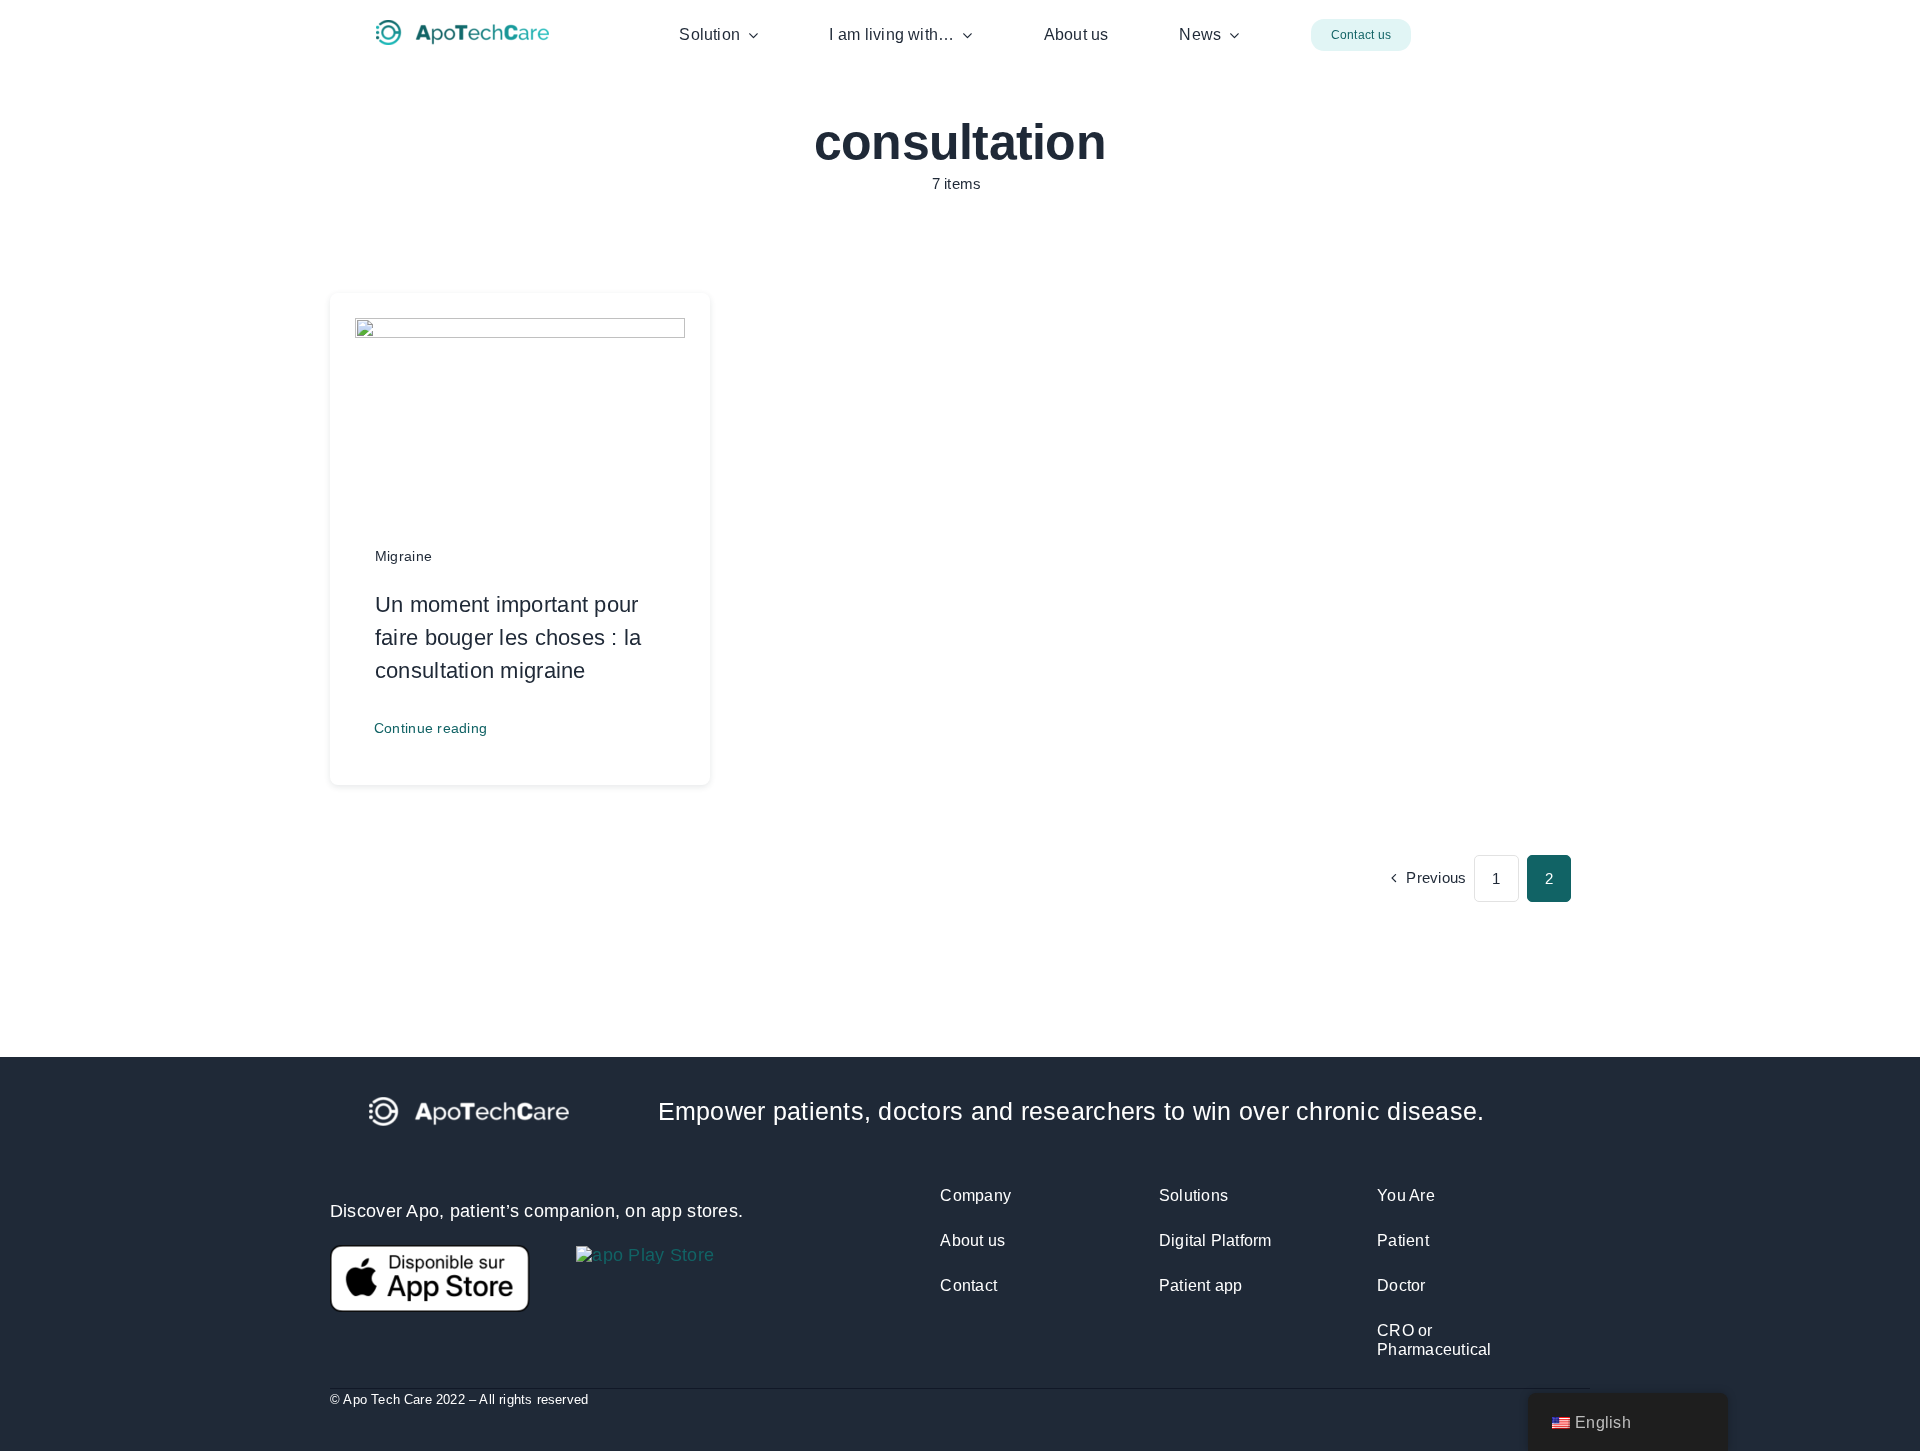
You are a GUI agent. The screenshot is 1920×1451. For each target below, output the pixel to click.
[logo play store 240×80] (645, 1255)
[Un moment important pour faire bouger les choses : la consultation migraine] (520, 333)
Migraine (403, 556)
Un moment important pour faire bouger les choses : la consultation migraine (508, 637)
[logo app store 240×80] (430, 1254)
